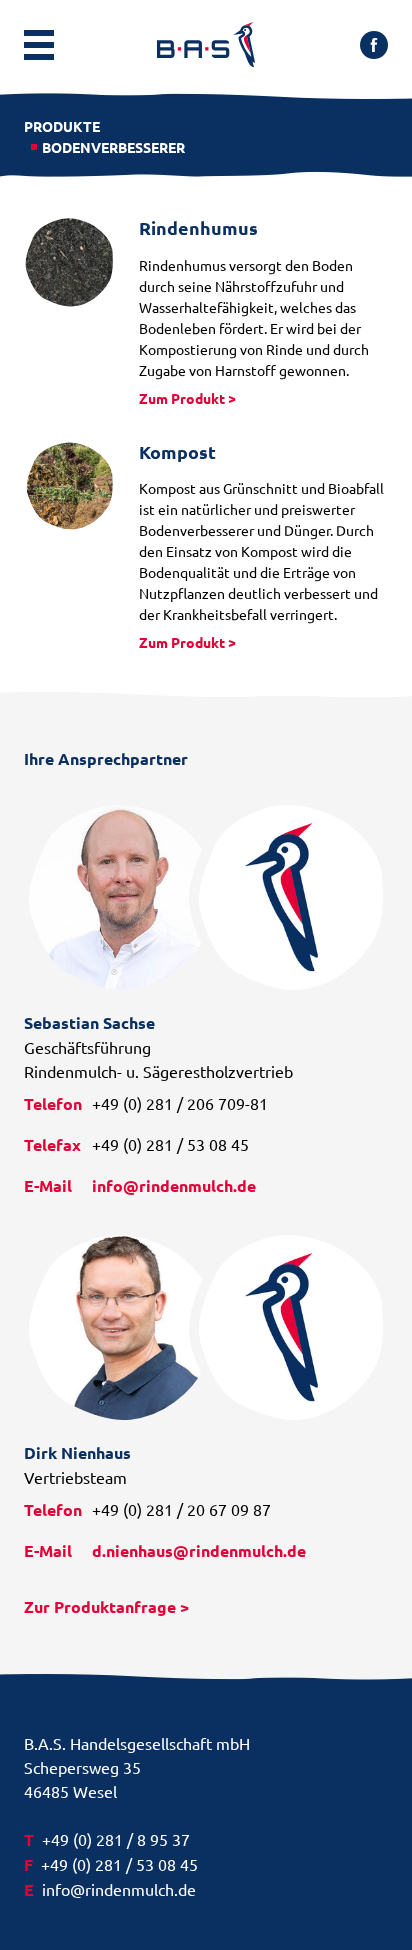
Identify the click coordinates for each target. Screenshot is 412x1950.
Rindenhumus (198, 227)
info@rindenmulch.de (174, 1185)
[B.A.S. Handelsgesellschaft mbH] (206, 44)
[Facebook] (374, 51)
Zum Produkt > (187, 398)
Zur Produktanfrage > (106, 1606)
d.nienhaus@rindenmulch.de (199, 1550)
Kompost (177, 451)
